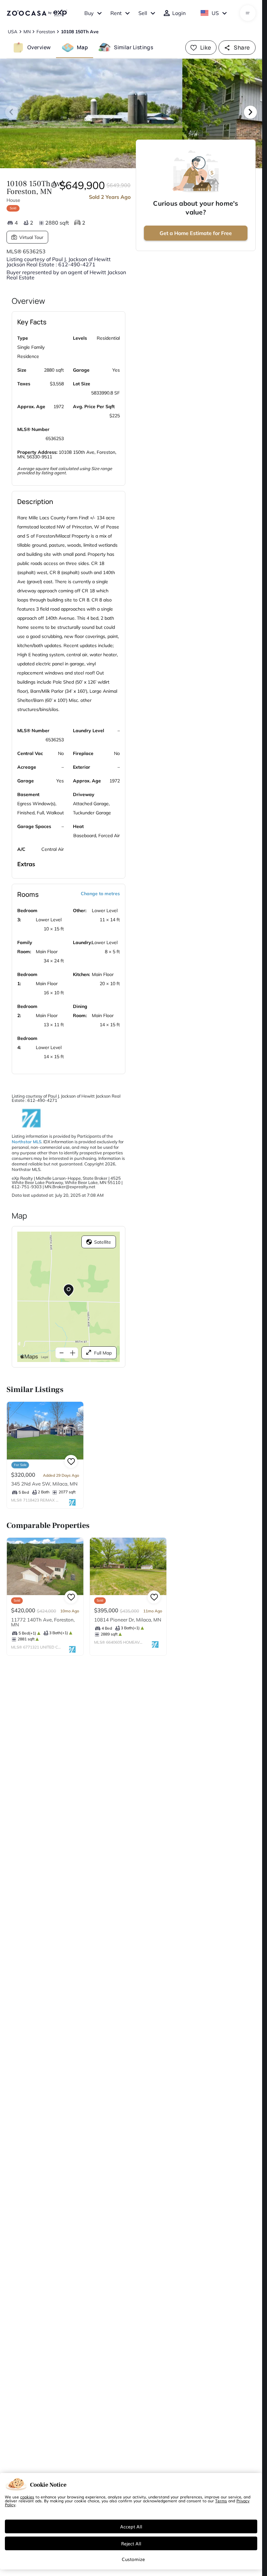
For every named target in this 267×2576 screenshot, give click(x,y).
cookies (27, 2497)
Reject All (131, 2543)
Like (206, 47)
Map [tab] (82, 47)
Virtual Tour (31, 237)
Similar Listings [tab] (133, 47)
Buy (89, 13)
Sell (143, 13)
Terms (221, 2501)
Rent (116, 13)
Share (242, 47)
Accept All (131, 2526)
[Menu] (248, 13)
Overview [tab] (39, 47)
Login (179, 13)
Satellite (103, 1242)
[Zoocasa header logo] (37, 13)
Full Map (103, 1353)
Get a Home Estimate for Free (196, 233)
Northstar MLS (27, 1142)
